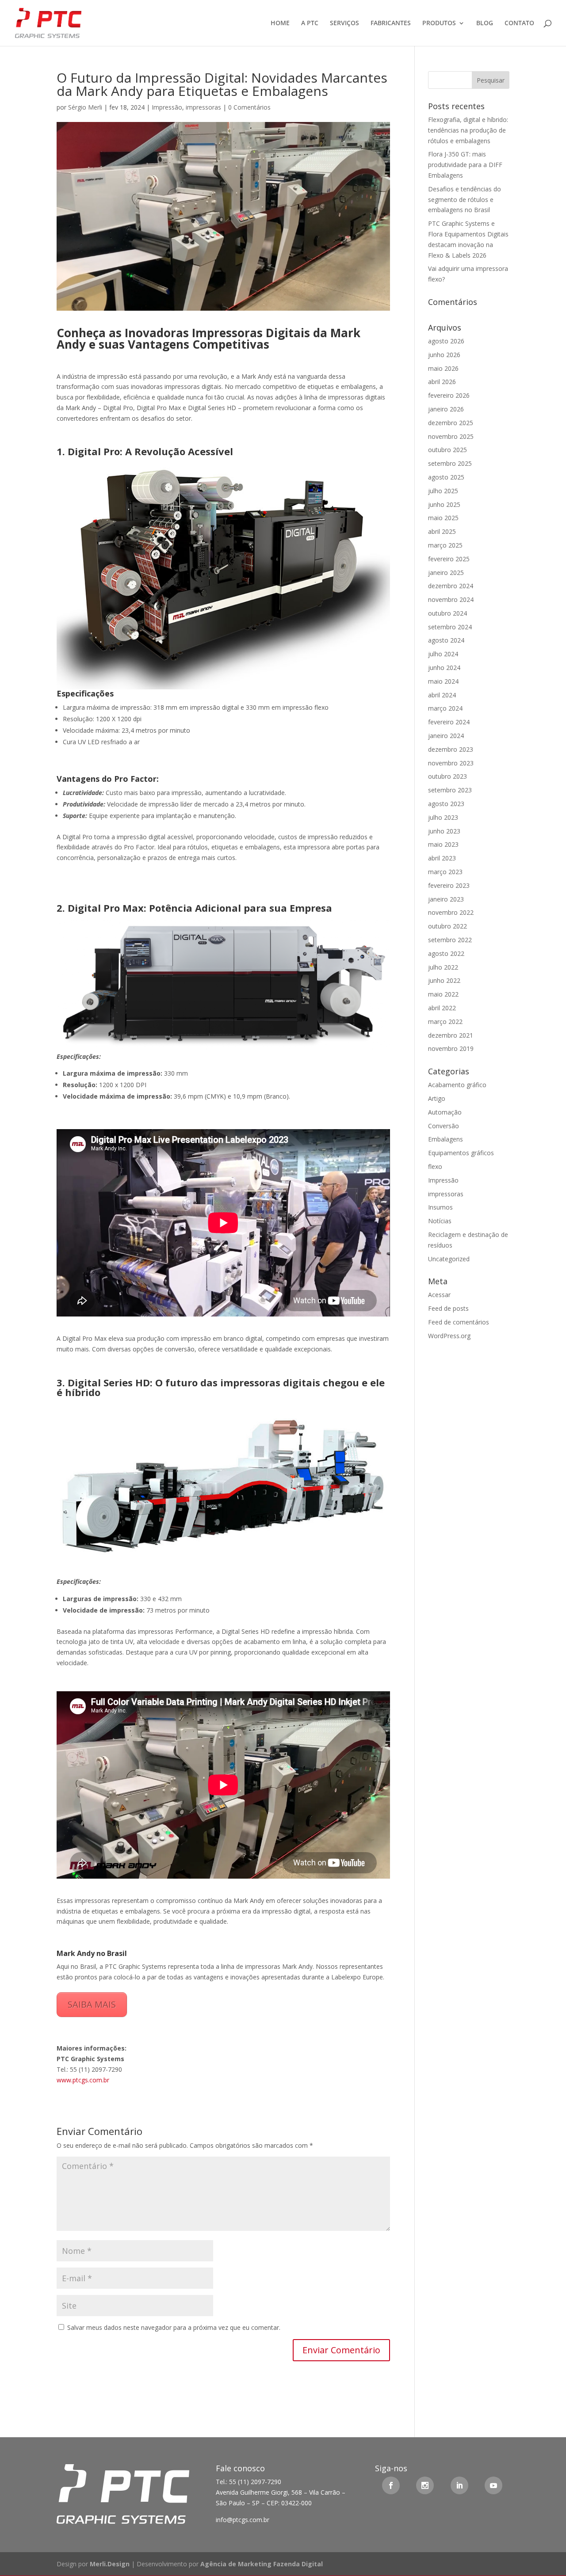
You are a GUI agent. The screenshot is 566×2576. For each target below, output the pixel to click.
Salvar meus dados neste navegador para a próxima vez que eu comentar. (174, 2327)
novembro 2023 (451, 763)
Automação (445, 1112)
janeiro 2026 (446, 409)
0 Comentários (249, 107)
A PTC (310, 23)
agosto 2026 (446, 341)
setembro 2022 (450, 940)
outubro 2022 (447, 926)
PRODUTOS (439, 23)
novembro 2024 (451, 599)
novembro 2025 (451, 436)
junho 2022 (444, 980)
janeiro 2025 (446, 573)
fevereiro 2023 (449, 885)
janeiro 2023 (446, 899)
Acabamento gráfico (457, 1085)
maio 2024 (443, 681)
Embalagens (446, 1139)
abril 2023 (442, 858)
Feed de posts (448, 1308)
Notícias (440, 1221)
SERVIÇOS (344, 23)
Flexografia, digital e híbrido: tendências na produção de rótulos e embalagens (468, 130)
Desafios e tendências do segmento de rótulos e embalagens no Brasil (465, 200)
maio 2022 (443, 994)
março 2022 (445, 1022)
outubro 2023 (447, 776)
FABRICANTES (391, 23)
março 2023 (445, 872)
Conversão (444, 1126)
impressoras (203, 107)
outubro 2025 (447, 450)
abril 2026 (442, 382)
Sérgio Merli (85, 107)
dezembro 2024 (451, 586)
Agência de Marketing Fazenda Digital (262, 2564)
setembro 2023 (450, 790)
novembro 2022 (451, 912)
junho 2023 (444, 831)
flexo (435, 1166)
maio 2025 (443, 518)
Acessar (439, 1295)
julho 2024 (443, 654)
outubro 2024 (447, 613)
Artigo (437, 1098)
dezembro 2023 (451, 749)
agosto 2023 (446, 804)
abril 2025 (442, 531)
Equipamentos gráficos (461, 1153)
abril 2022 (442, 1008)
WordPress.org (449, 1336)
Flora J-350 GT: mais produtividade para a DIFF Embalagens (465, 165)
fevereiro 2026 (449, 395)
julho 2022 (443, 967)
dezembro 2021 (451, 1035)
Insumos (440, 1207)
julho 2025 (443, 491)
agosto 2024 (446, 640)
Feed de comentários (459, 1322)
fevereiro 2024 (449, 722)
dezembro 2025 (451, 423)
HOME (280, 23)
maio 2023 (443, 844)
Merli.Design (110, 2564)
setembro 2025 (450, 463)
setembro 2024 (450, 627)
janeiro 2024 (446, 736)
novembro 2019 (451, 1048)
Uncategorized (449, 1259)
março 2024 (445, 708)
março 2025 (445, 545)
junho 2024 (444, 668)
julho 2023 (443, 817)
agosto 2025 (446, 477)
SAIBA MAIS (92, 2004)
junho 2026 (444, 355)
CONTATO (519, 23)
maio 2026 (443, 368)
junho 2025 (444, 504)
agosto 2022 (446, 953)
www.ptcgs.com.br (83, 2080)
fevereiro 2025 (449, 559)
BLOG (485, 23)
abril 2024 (442, 695)
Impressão (167, 107)
